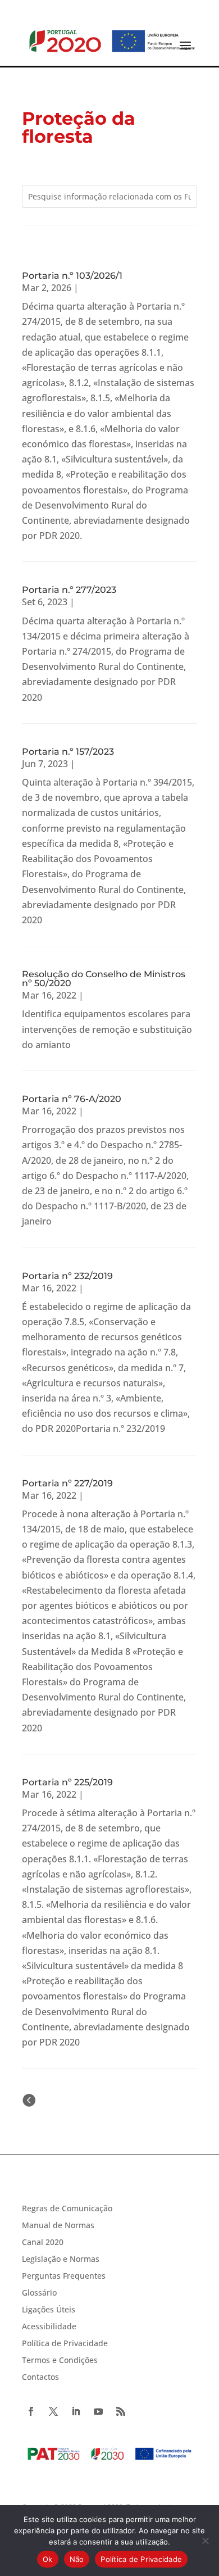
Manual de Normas (58, 2226)
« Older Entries (69, 2100)
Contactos (40, 2378)
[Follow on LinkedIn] (76, 2411)
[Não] (205, 2541)
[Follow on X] (53, 2411)
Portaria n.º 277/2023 (69, 590)
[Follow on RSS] (121, 2411)
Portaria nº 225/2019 (67, 1782)
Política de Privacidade (65, 2344)
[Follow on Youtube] (98, 2411)
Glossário (39, 2293)
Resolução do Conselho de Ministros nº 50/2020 (104, 979)
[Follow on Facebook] (31, 2411)
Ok (48, 2559)
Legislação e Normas (61, 2260)
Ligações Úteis (49, 2310)
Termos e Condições (60, 2361)
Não (77, 2559)
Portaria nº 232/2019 (67, 1276)
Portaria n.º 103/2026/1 (72, 276)
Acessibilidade (49, 2327)
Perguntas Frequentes (64, 2276)
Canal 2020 (43, 2243)
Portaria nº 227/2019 (67, 1483)
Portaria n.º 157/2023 (68, 752)
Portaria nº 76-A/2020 (72, 1099)
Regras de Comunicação (67, 2209)
